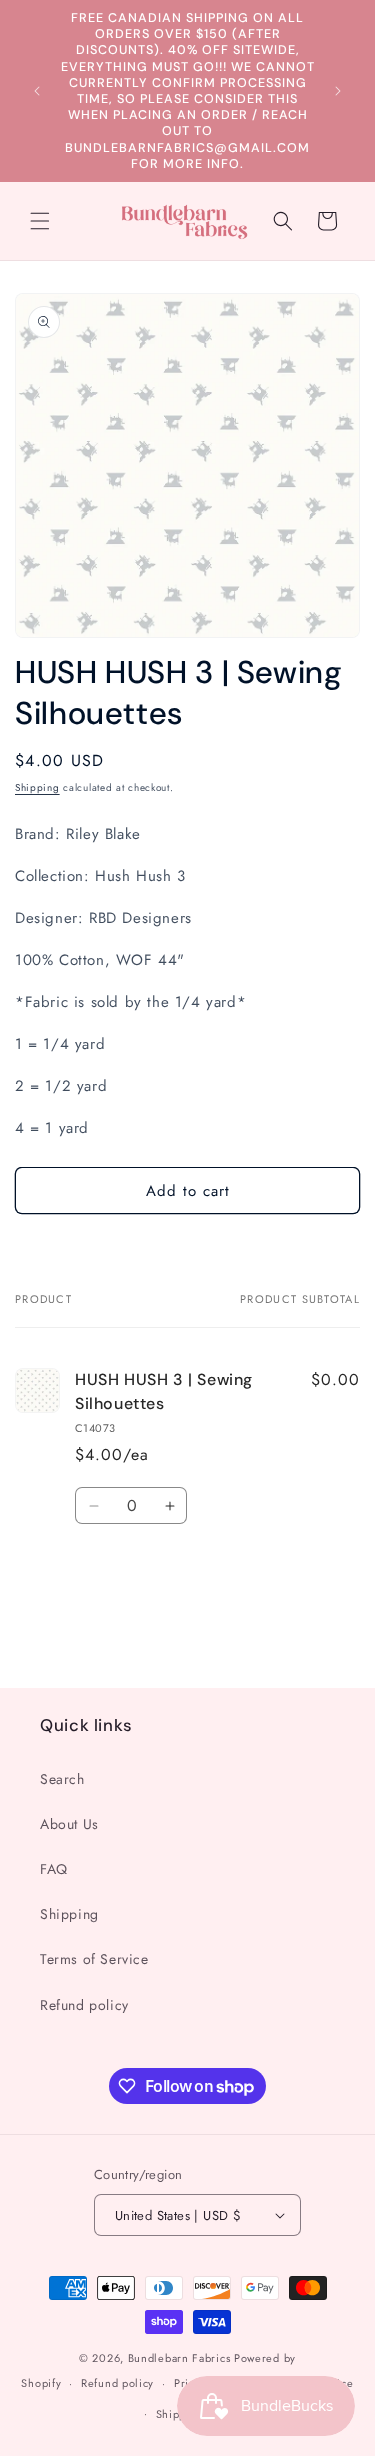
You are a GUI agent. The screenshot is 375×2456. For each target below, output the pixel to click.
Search (62, 1779)
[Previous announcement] (37, 91)
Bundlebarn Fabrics (179, 2358)
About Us (69, 1824)
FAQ (54, 1869)
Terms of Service (94, 1959)
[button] (40, 221)
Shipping (37, 787)
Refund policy (84, 2005)
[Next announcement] (338, 91)
